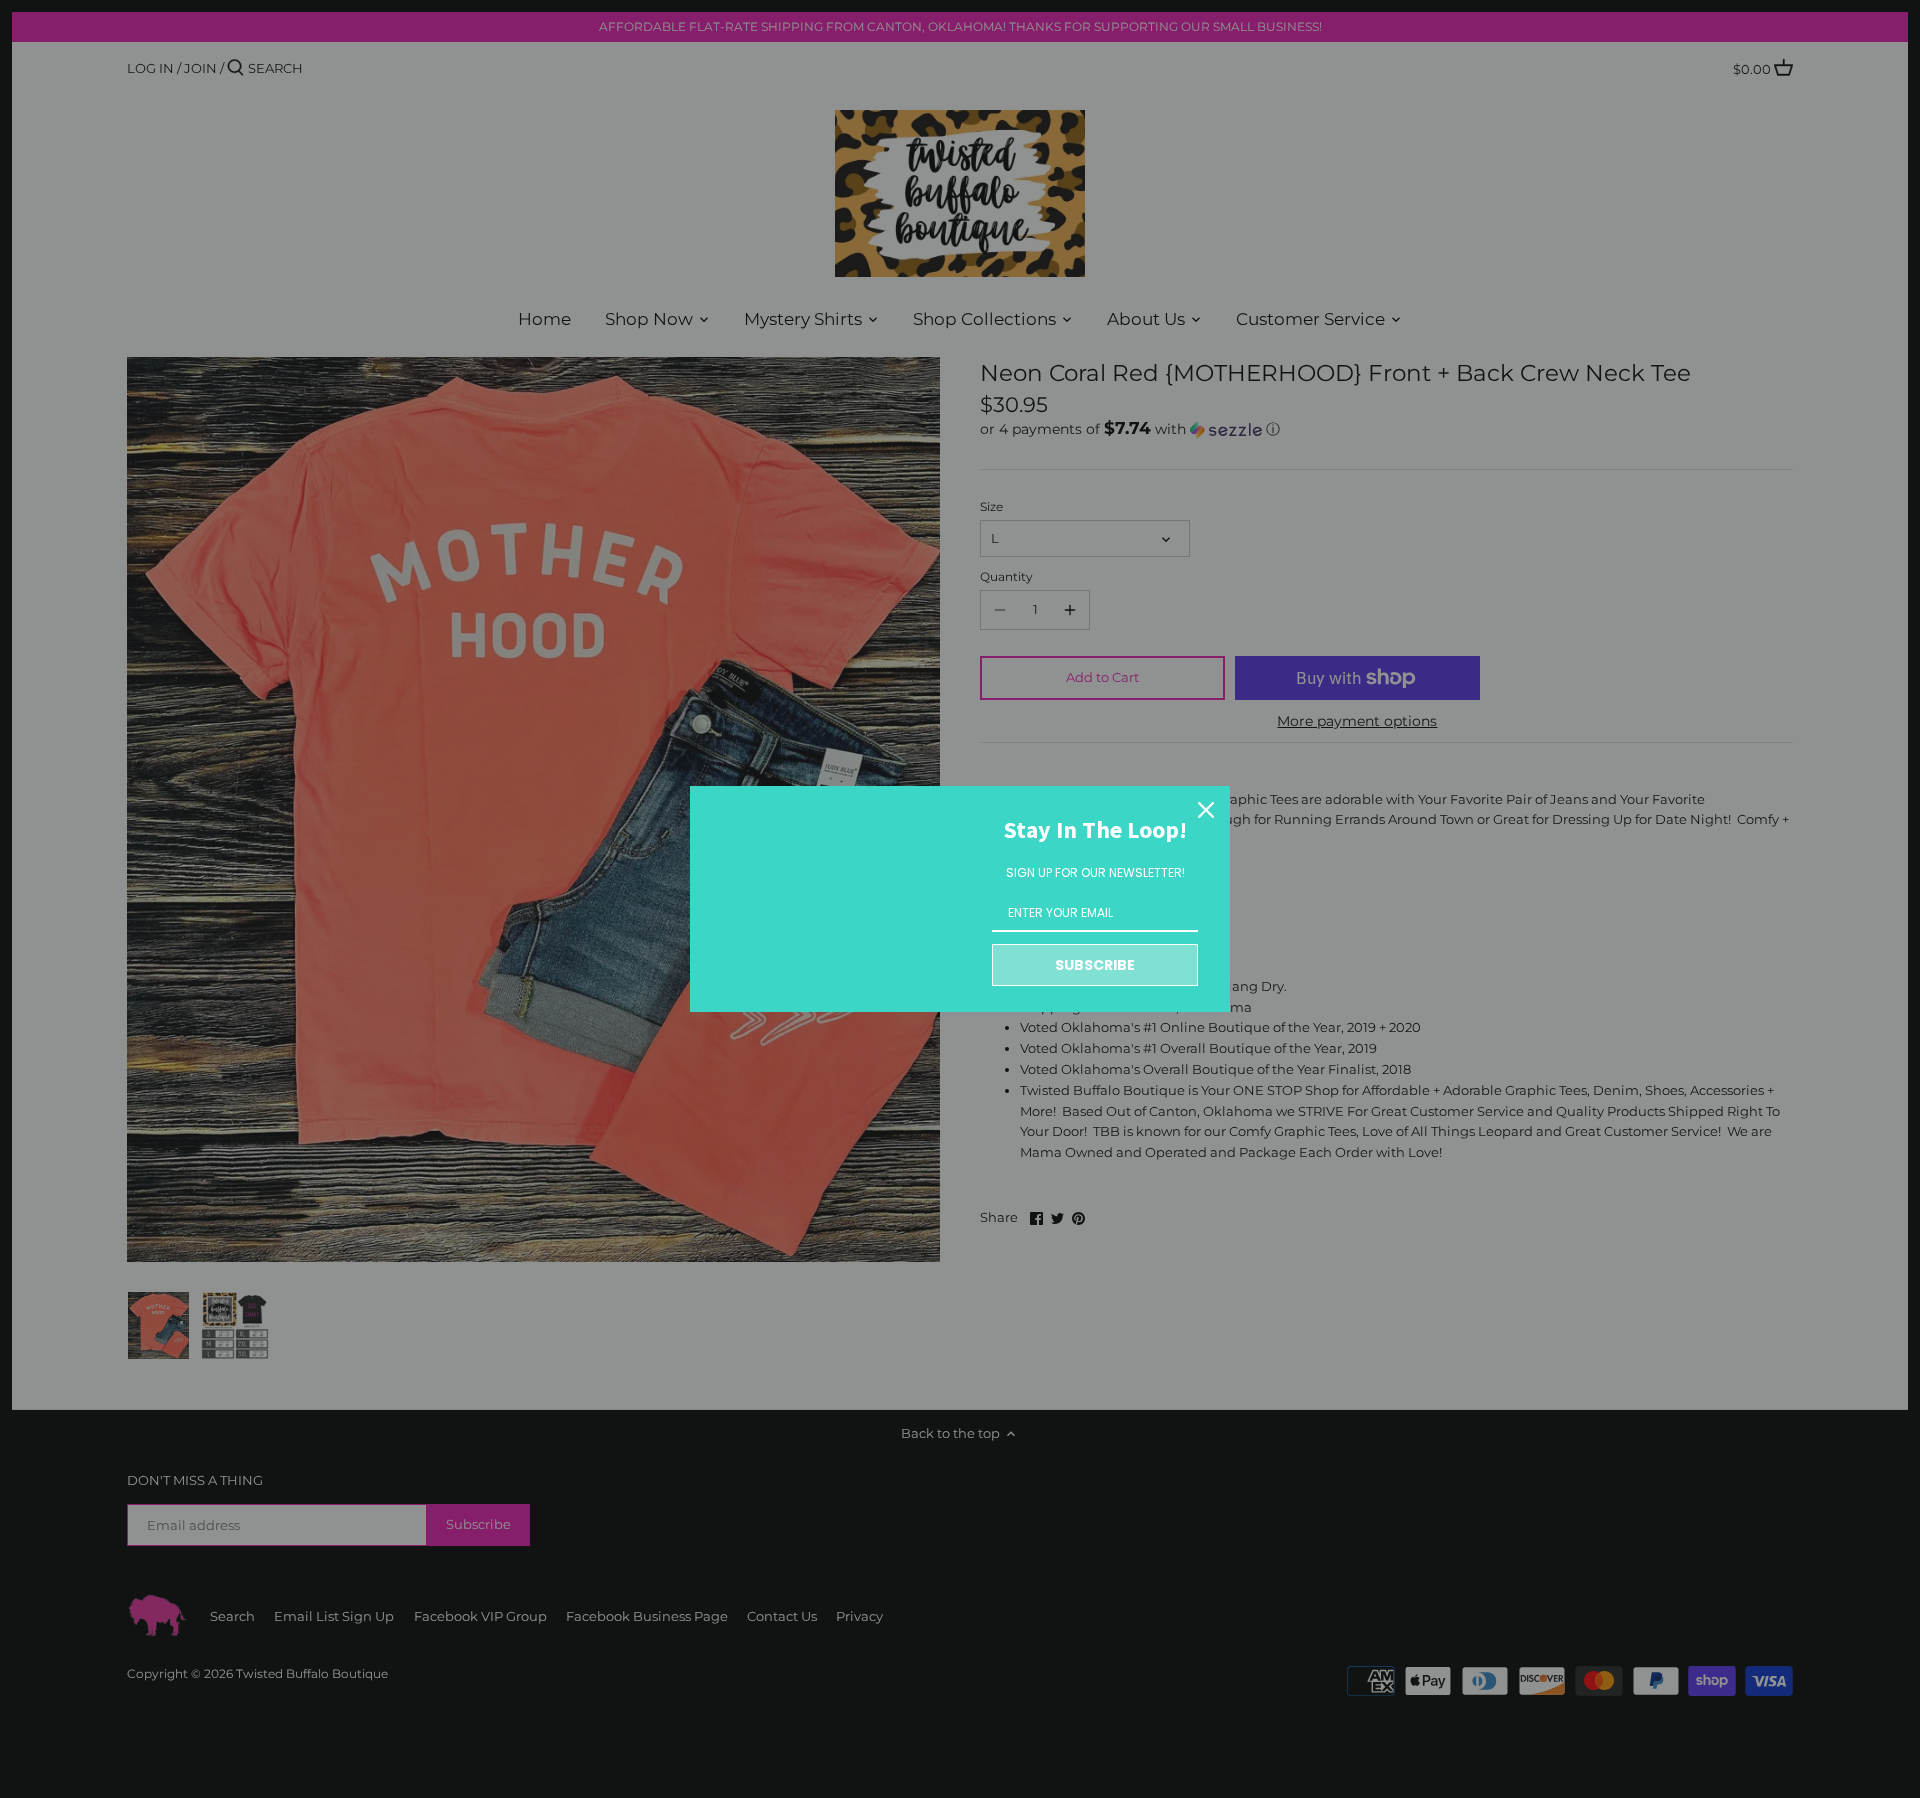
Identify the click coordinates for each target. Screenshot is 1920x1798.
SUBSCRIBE (1095, 965)
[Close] (1206, 810)
